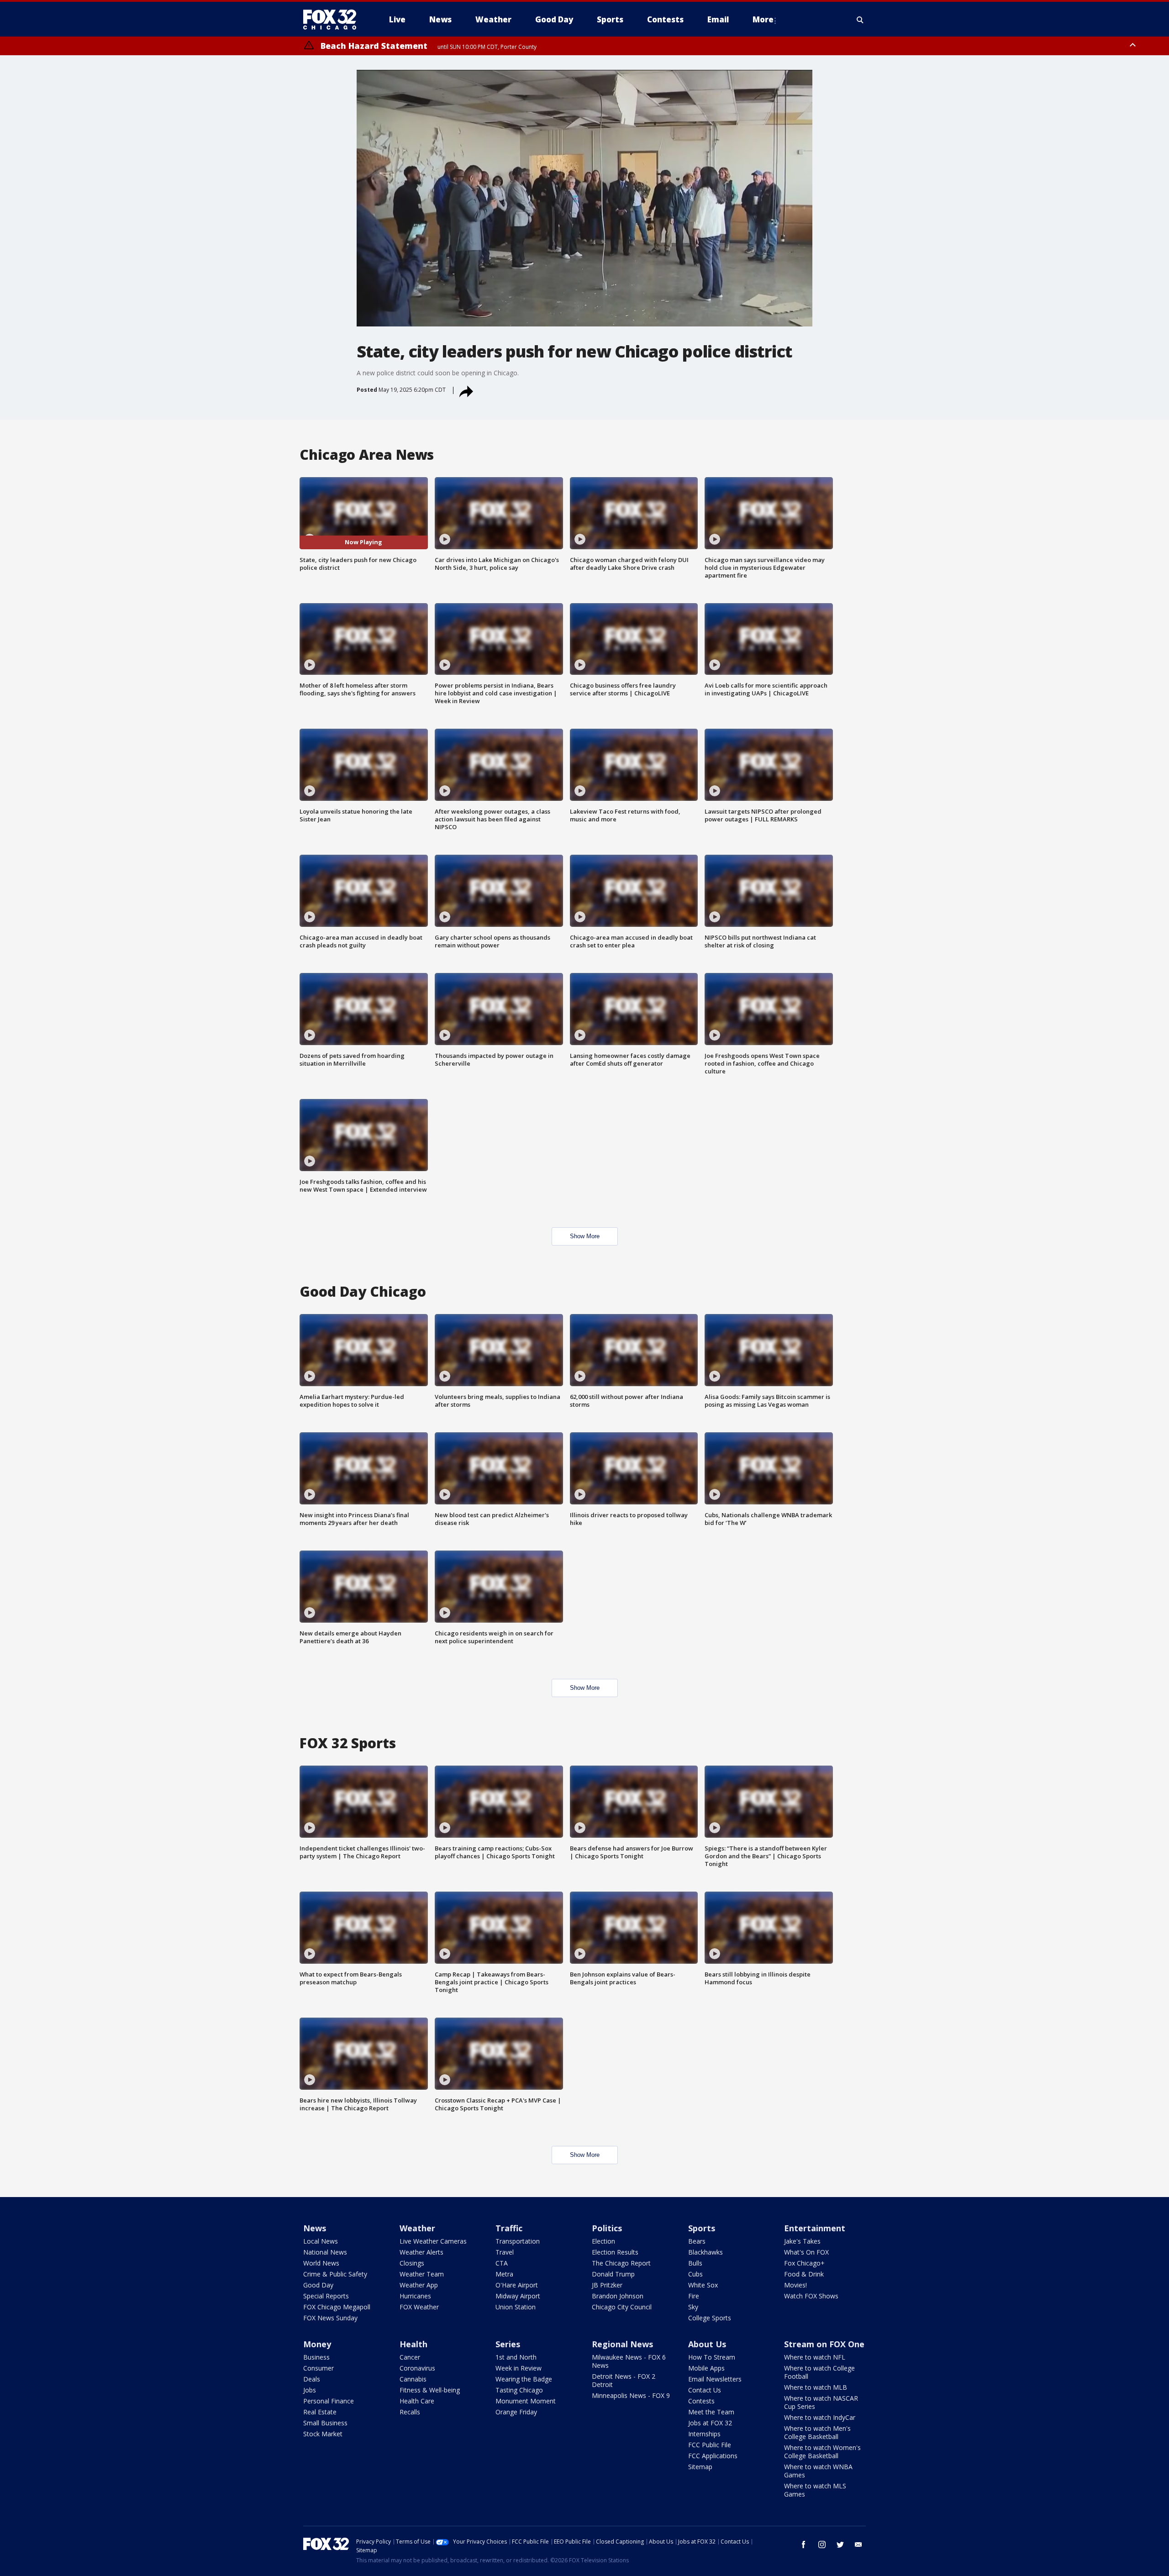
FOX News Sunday (330, 2318)
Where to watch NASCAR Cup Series (821, 2402)
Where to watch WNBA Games (818, 2471)
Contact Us (705, 2390)
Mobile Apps (706, 2368)
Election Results (615, 2252)
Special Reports (326, 2296)
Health (413, 2344)
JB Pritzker (607, 2285)
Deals (312, 2379)
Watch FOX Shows (811, 2296)
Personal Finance (329, 2401)
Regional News (622, 2344)
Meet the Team (711, 2412)
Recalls (410, 2412)
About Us (707, 2344)
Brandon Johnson (618, 2296)
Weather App (419, 2285)
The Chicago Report (621, 2263)
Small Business (325, 2423)
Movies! (795, 2285)
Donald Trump (613, 2274)
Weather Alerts (421, 2252)
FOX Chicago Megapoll (337, 2307)
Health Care (417, 2401)
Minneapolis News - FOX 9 (631, 2395)
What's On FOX (806, 2252)
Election (603, 2241)
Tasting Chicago (519, 2390)
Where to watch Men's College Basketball (817, 2432)
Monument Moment (526, 2401)
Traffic (509, 2228)
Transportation (518, 2241)
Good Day (318, 2285)
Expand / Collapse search (860, 20)
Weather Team (422, 2274)
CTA (502, 2263)
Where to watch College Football (819, 2372)
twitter (840, 2544)
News (315, 2228)
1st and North (516, 2357)
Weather (417, 2228)
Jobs (310, 2390)
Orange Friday (516, 2412)
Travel (505, 2252)
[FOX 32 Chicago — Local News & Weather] (333, 20)
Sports (702, 2228)
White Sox (703, 2285)
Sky (693, 2307)
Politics (607, 2228)
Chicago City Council (622, 2307)
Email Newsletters (715, 2379)
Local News (321, 2241)
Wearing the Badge (524, 2379)
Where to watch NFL (815, 2357)
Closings (412, 2263)
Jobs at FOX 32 (710, 2423)
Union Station (516, 2307)
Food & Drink (804, 2274)
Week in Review (519, 2368)
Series (508, 2344)
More (763, 19)
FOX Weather (419, 2307)
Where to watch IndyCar (820, 2417)
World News (321, 2263)
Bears (697, 2241)
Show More (585, 1236)
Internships (704, 2434)
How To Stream (712, 2357)
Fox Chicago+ (804, 2263)
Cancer (410, 2357)
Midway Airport (518, 2296)
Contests (701, 2401)
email (858, 2544)
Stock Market (323, 2434)
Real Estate (320, 2412)
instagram (822, 2544)
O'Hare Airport (517, 2285)
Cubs (695, 2274)
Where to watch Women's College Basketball (822, 2452)
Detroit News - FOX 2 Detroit (624, 2380)
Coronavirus (417, 2368)
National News (325, 2252)
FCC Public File (710, 2445)
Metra (504, 2274)
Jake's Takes (802, 2241)
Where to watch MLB (816, 2387)
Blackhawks (706, 2252)
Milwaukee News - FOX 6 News (629, 2361)
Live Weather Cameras (433, 2241)
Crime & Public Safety (335, 2274)
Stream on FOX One (824, 2344)
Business (316, 2357)
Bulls (695, 2263)
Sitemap (700, 2467)
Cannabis (413, 2379)
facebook (804, 2544)
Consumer (319, 2368)
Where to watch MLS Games (815, 2490)
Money (317, 2344)
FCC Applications (713, 2456)
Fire (694, 2296)
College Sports (710, 2318)
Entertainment (815, 2228)
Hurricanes (415, 2296)
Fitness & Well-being (430, 2390)
